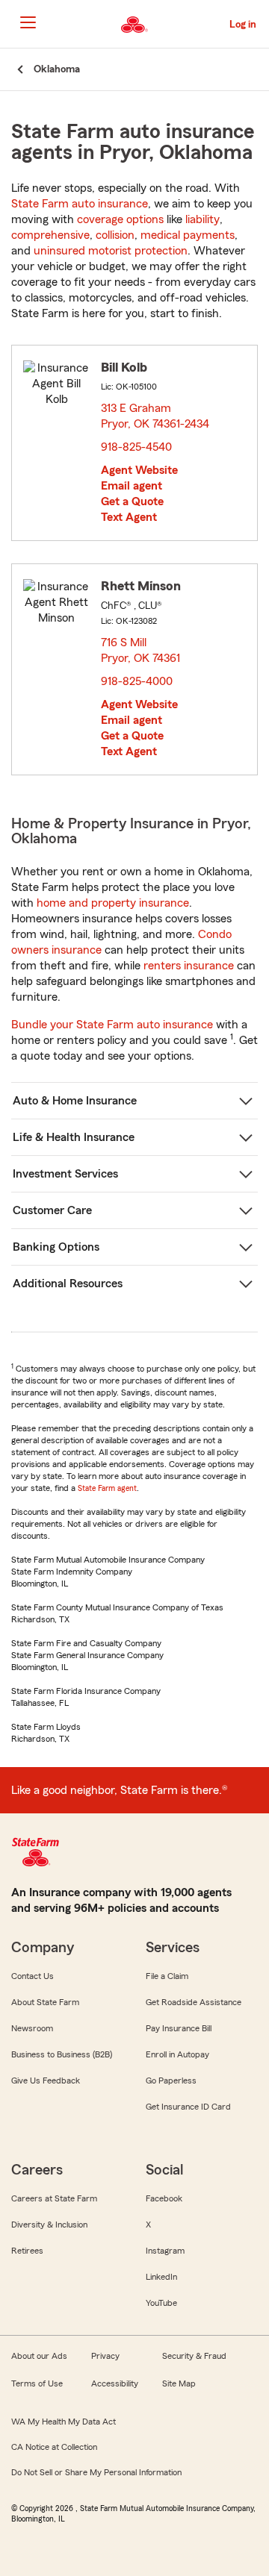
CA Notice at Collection (54, 2447)
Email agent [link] (132, 486)
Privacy (105, 2356)
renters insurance (189, 966)
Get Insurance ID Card (188, 2107)
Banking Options (56, 1247)
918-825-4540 (136, 447)
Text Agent (129, 517)
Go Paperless (171, 2081)
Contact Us (33, 1976)
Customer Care (52, 1210)
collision (115, 235)
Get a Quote (132, 501)
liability (202, 219)
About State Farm (45, 2002)
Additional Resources (68, 1284)
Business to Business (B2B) (62, 2054)
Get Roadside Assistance (194, 2002)
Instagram (165, 2251)
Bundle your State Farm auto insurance (112, 1025)
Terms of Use (37, 2383)
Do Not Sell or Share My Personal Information (96, 2472)
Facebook (164, 2198)
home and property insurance (113, 903)
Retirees (27, 2251)
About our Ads (39, 2356)
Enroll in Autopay (177, 2054)
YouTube (161, 2303)
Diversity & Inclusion (49, 2225)
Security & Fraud (194, 2356)
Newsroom (32, 2028)
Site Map (179, 2383)
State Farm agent (107, 1488)
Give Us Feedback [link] (46, 2081)
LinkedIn (161, 2277)
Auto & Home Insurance (75, 1101)
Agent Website (139, 470)
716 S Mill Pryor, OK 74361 (141, 650)
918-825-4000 (137, 681)
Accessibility (115, 2383)
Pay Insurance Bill (179, 2028)
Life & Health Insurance (74, 1137)
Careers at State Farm (54, 2198)
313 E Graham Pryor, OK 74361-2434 (156, 416)
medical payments (188, 235)
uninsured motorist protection (111, 251)
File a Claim (167, 1976)
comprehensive (50, 235)
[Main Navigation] (28, 22)
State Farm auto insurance (80, 204)
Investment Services (65, 1174)
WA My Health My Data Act (64, 2422)
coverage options (120, 219)
